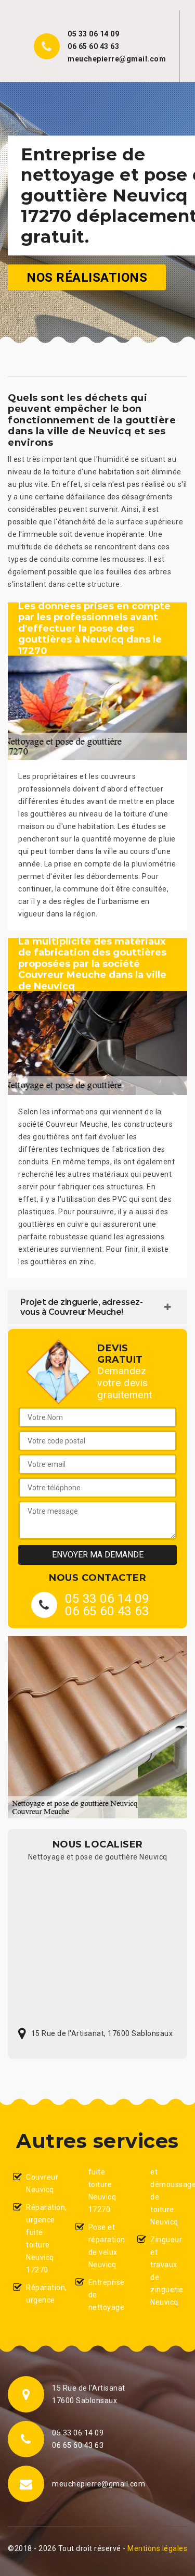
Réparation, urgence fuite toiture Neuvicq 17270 (42, 2239)
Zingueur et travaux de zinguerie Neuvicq (166, 2271)
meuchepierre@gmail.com (117, 59)
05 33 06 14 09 (93, 34)
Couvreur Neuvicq (42, 2183)
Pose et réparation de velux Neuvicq (104, 2246)
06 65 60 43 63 (93, 46)
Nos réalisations (87, 277)
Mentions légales (157, 2548)
